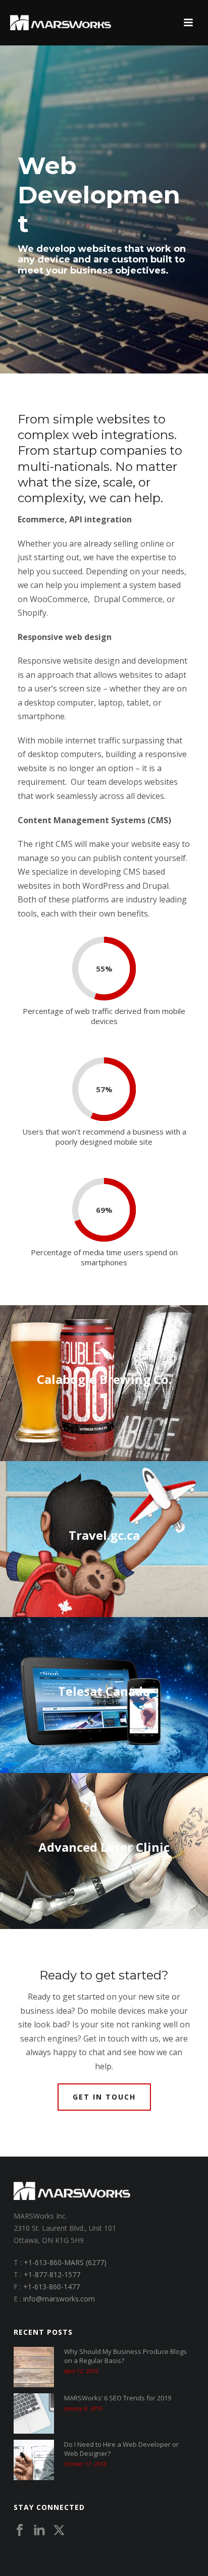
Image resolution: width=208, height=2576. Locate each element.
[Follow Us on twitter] (59, 2531)
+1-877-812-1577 (52, 2274)
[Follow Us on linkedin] (39, 2531)
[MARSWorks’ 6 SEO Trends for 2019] (34, 2413)
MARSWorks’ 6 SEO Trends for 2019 (118, 2398)
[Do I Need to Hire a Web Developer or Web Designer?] (34, 2460)
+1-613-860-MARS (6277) (65, 2262)
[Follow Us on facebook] (20, 2531)
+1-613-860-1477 (51, 2287)
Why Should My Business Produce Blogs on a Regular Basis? (125, 2356)
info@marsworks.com (59, 2299)
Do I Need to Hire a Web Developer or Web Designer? (121, 2449)
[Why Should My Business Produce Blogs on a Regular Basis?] (34, 2367)
